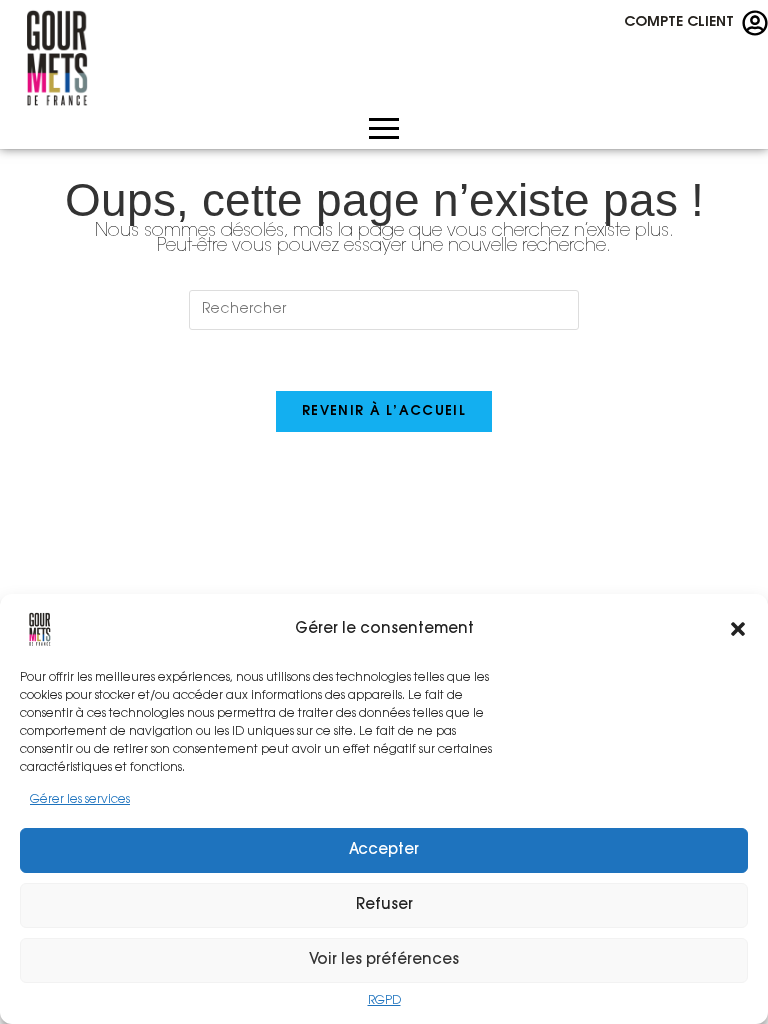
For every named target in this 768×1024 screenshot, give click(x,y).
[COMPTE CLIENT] (755, 23)
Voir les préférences (384, 960)
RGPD (384, 1001)
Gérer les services (80, 800)
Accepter (384, 850)
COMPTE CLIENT (679, 23)
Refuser (384, 905)
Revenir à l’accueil (384, 411)
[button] (738, 629)
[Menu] (384, 141)
